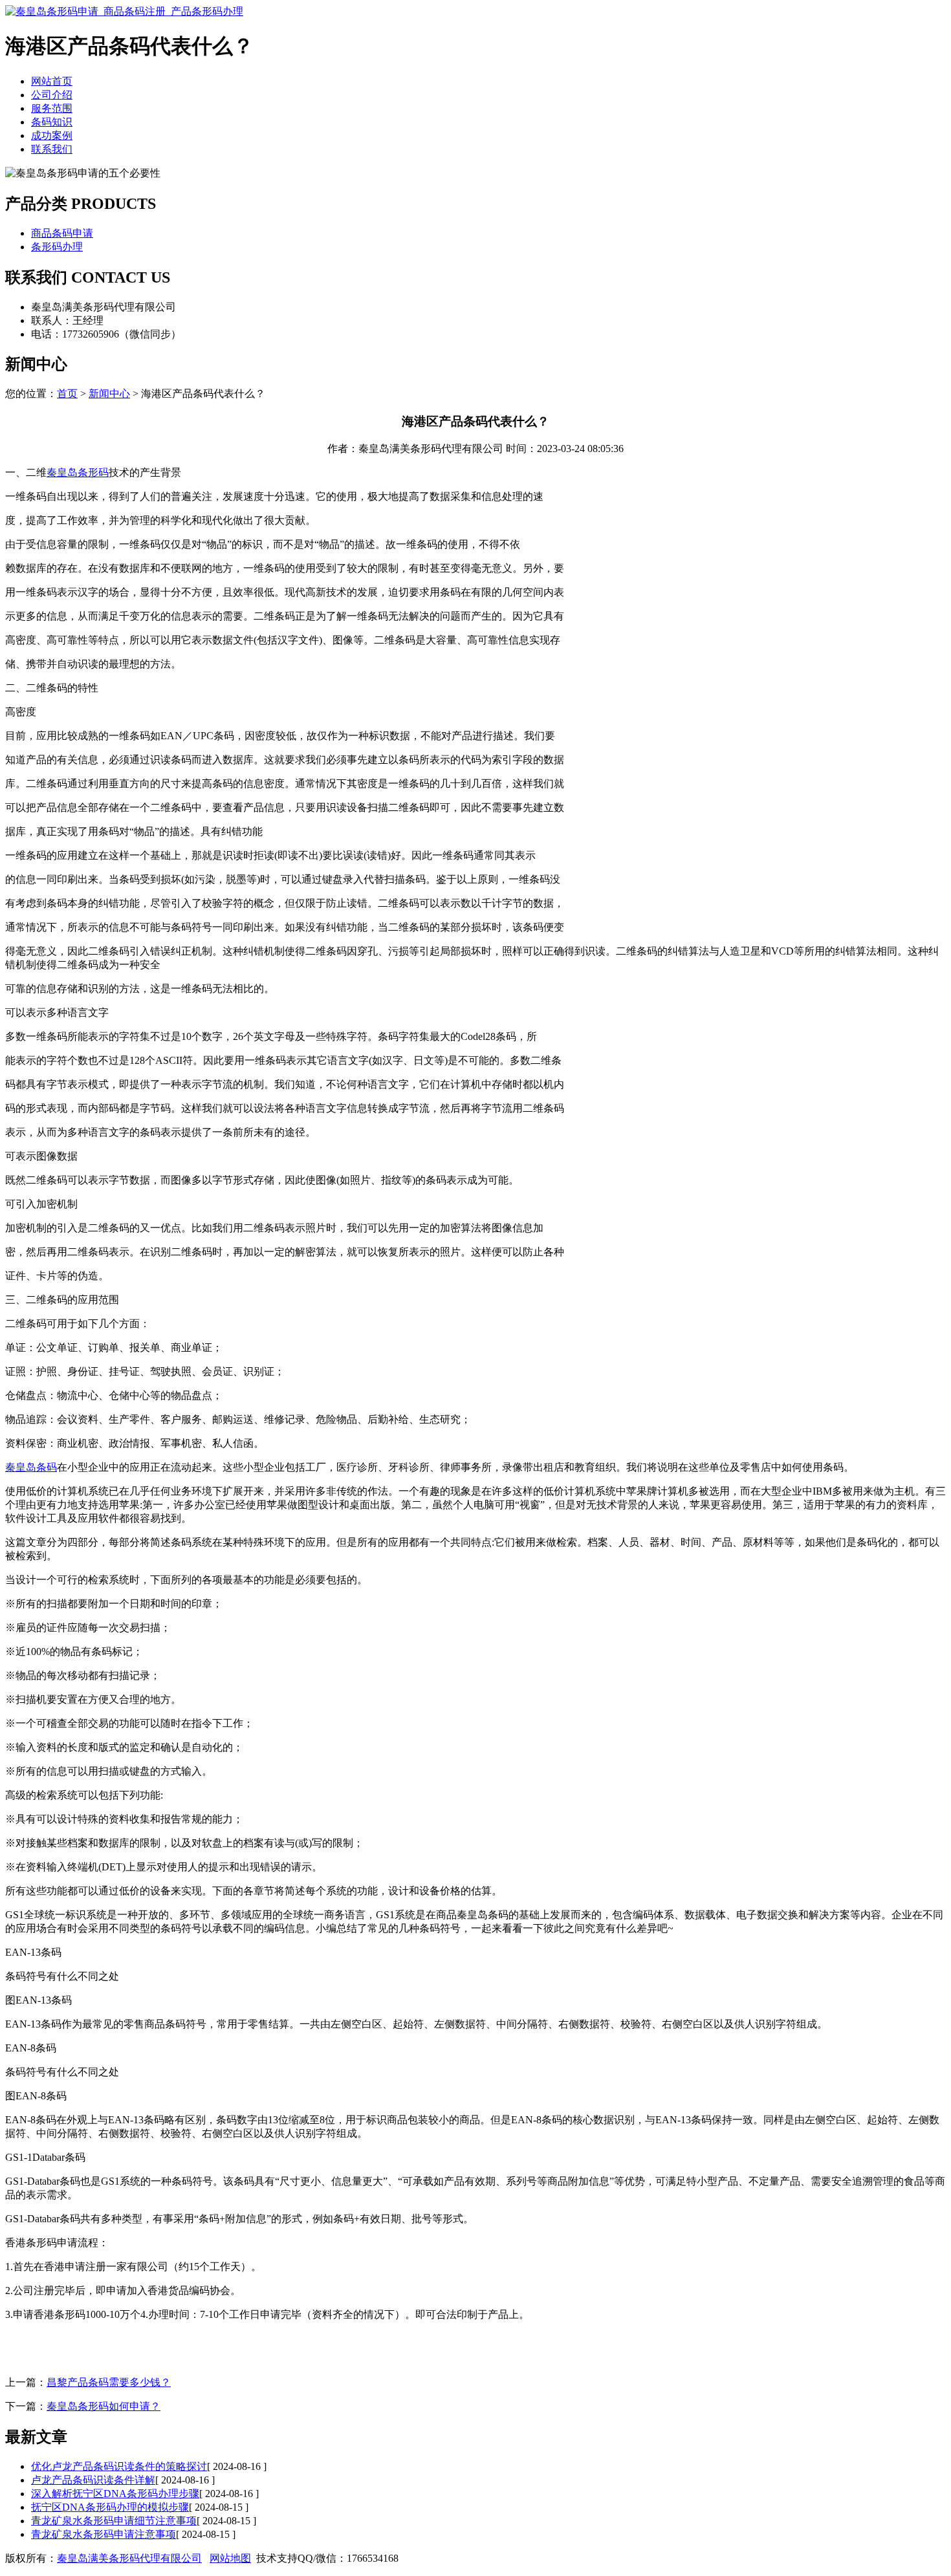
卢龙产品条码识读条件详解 (93, 2480)
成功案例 (52, 135)
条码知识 (52, 122)
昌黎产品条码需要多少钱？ (109, 2382)
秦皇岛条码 (31, 1467)
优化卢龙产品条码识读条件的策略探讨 (119, 2466)
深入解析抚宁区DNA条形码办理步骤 (115, 2494)
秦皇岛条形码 (78, 472)
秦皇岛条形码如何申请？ (104, 2406)
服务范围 (52, 108)
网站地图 (230, 2558)
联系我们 (52, 149)
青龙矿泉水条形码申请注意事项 (104, 2534)
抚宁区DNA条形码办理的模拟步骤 (110, 2507)
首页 (67, 394)
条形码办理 (57, 247)
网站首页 (52, 81)
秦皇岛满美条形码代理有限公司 (129, 2558)
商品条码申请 (62, 233)
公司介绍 (52, 95)
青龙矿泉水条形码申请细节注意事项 (114, 2521)
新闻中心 (109, 394)
